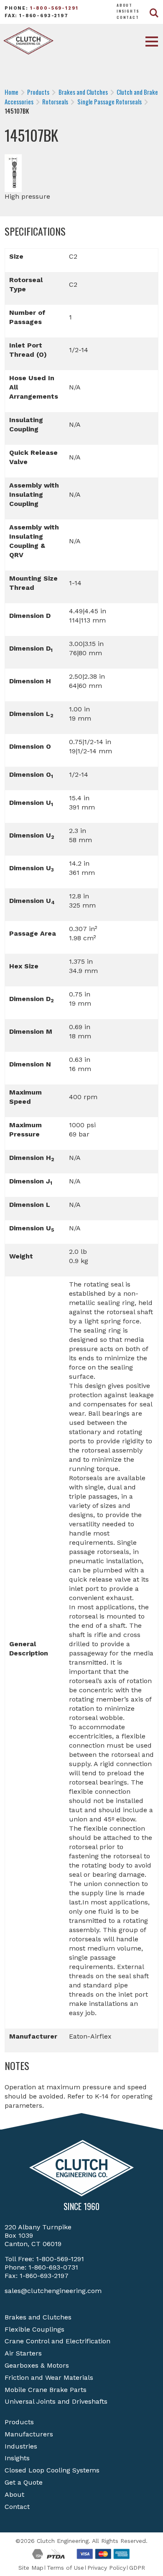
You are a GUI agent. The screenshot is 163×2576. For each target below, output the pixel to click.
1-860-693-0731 (53, 2267)
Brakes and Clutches (38, 2317)
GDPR (137, 2568)
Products (19, 2422)
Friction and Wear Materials (49, 2378)
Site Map (31, 2568)
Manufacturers (29, 2434)
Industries (21, 2446)
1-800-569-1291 (54, 8)
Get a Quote (24, 2482)
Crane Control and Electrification (57, 2341)
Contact (128, 17)
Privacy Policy (107, 2568)
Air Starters (23, 2353)
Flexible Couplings (34, 2329)
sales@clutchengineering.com (53, 2291)
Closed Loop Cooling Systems (52, 2470)
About (125, 5)
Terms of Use (65, 2568)
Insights (128, 11)
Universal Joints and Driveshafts (56, 2401)
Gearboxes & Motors (37, 2365)
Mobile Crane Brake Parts (46, 2390)
